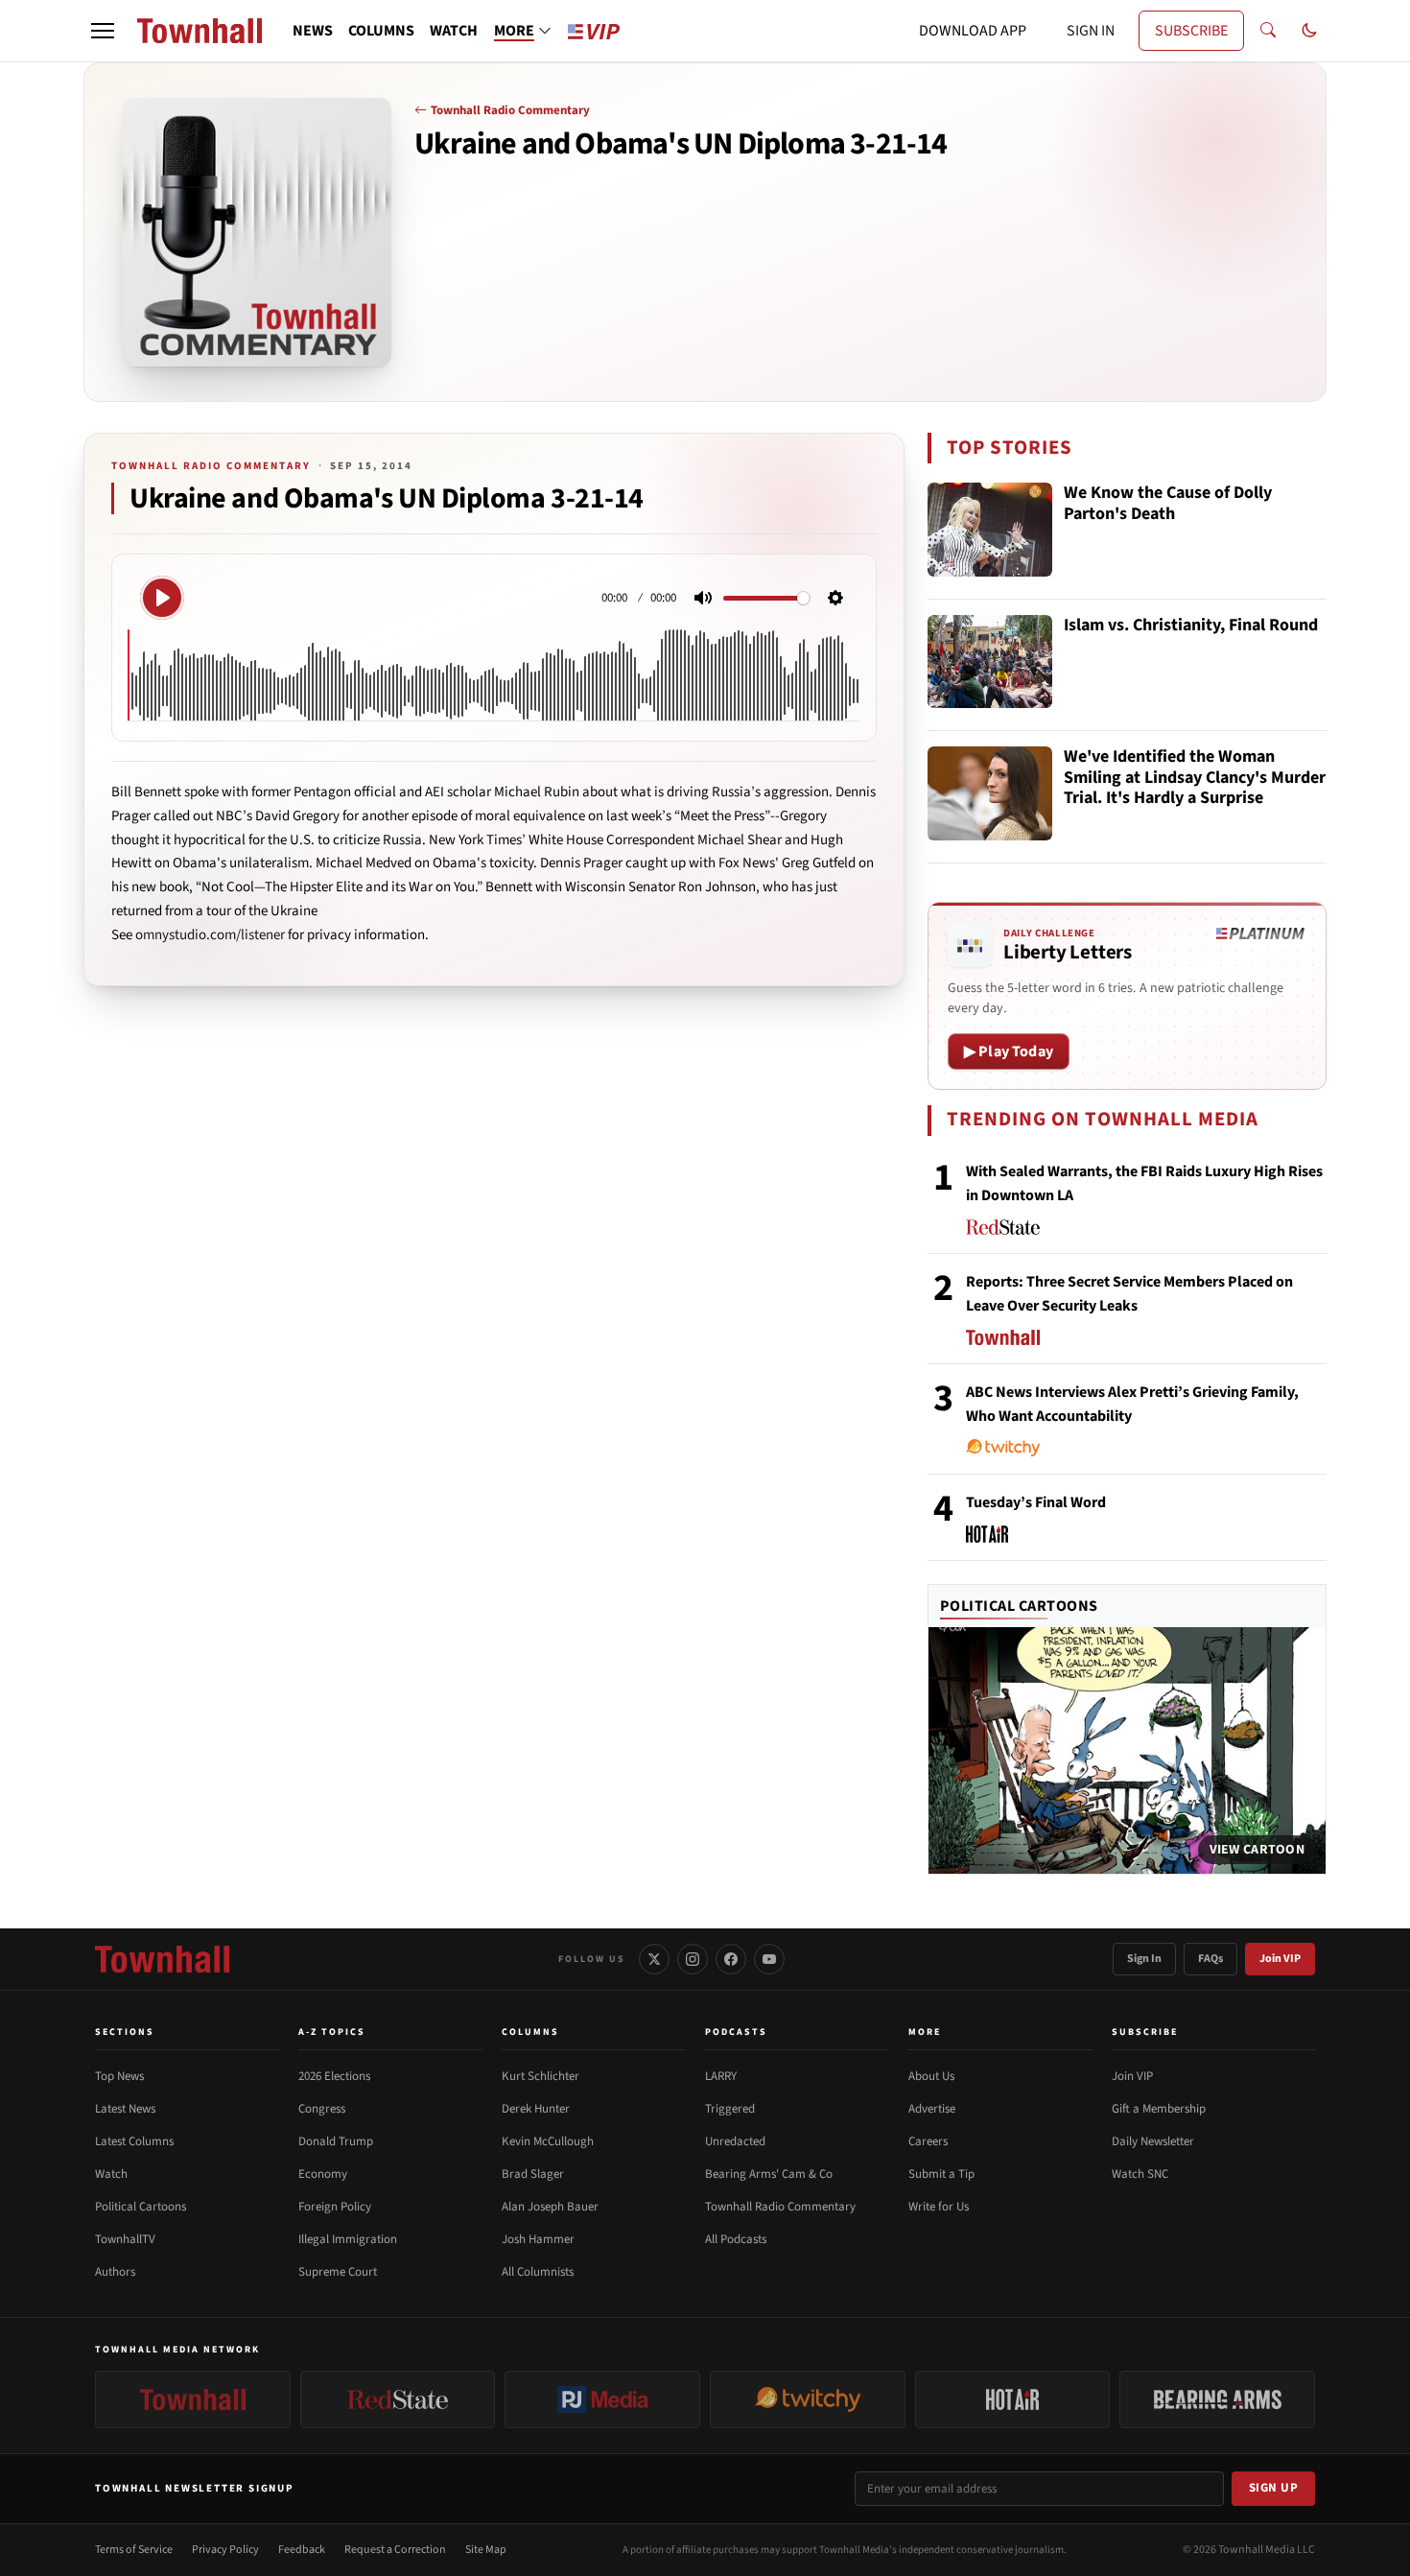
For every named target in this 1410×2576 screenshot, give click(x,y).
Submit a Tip (941, 2174)
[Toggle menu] (103, 31)
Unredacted (735, 2141)
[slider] (766, 598)
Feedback (302, 2550)
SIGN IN (1091, 31)
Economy (323, 2174)
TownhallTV (125, 2239)
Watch (111, 2174)
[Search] (1268, 31)
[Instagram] (693, 1959)
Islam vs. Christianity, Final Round (1191, 626)
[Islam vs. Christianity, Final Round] (990, 662)
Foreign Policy (335, 2207)
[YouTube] (769, 1959)
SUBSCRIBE (1191, 31)
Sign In (1144, 1959)
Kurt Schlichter (540, 2076)
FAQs (1210, 1959)
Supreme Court (338, 2272)
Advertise (932, 2109)
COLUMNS (381, 31)
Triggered (730, 2109)
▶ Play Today (1009, 1052)
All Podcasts (736, 2239)
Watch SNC (1140, 2174)
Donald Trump (336, 2141)
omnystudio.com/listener (210, 935)
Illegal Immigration (348, 2239)
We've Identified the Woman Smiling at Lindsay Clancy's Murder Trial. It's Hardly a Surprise (1195, 778)
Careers (928, 2141)
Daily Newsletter (1153, 2141)
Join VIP (1280, 1959)
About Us (931, 2076)
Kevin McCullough (548, 2141)
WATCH (454, 31)
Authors (115, 2272)
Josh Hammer (538, 2239)
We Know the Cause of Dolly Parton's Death (1168, 504)
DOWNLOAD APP (973, 31)
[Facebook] (731, 1959)
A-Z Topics (332, 2032)
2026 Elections (334, 2076)
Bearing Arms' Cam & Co (769, 2174)
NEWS (313, 31)
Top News (119, 2076)
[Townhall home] (162, 1959)
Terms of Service (134, 2550)
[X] (654, 1959)
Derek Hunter (536, 2109)
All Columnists (538, 2272)
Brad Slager (533, 2174)
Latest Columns (134, 2141)
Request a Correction (395, 2550)
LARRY (721, 2076)
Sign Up (1274, 2488)
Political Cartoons (1019, 1606)
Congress (322, 2109)
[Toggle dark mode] (1309, 31)
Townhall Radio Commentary (510, 110)
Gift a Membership (1159, 2109)
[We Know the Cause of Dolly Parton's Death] (990, 530)
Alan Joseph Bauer (550, 2207)
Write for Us (939, 2207)
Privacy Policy (225, 2550)
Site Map (486, 2550)
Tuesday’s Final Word (1036, 1502)
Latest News (125, 2109)
